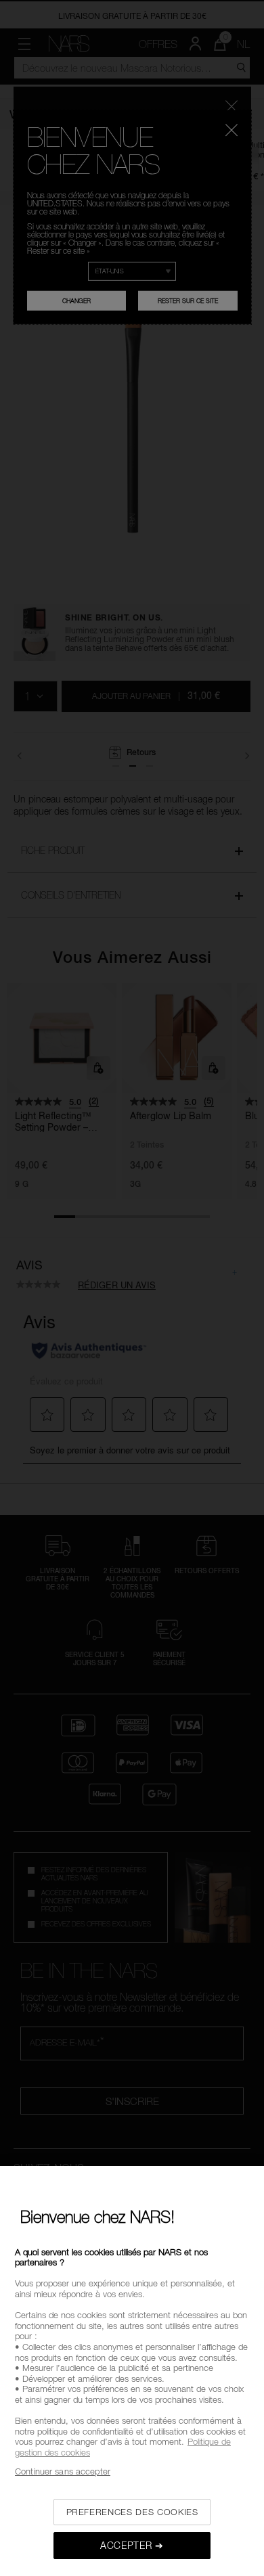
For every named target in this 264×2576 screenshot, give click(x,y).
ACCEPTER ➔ (132, 2545)
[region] (132, 2371)
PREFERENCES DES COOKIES (132, 2512)
